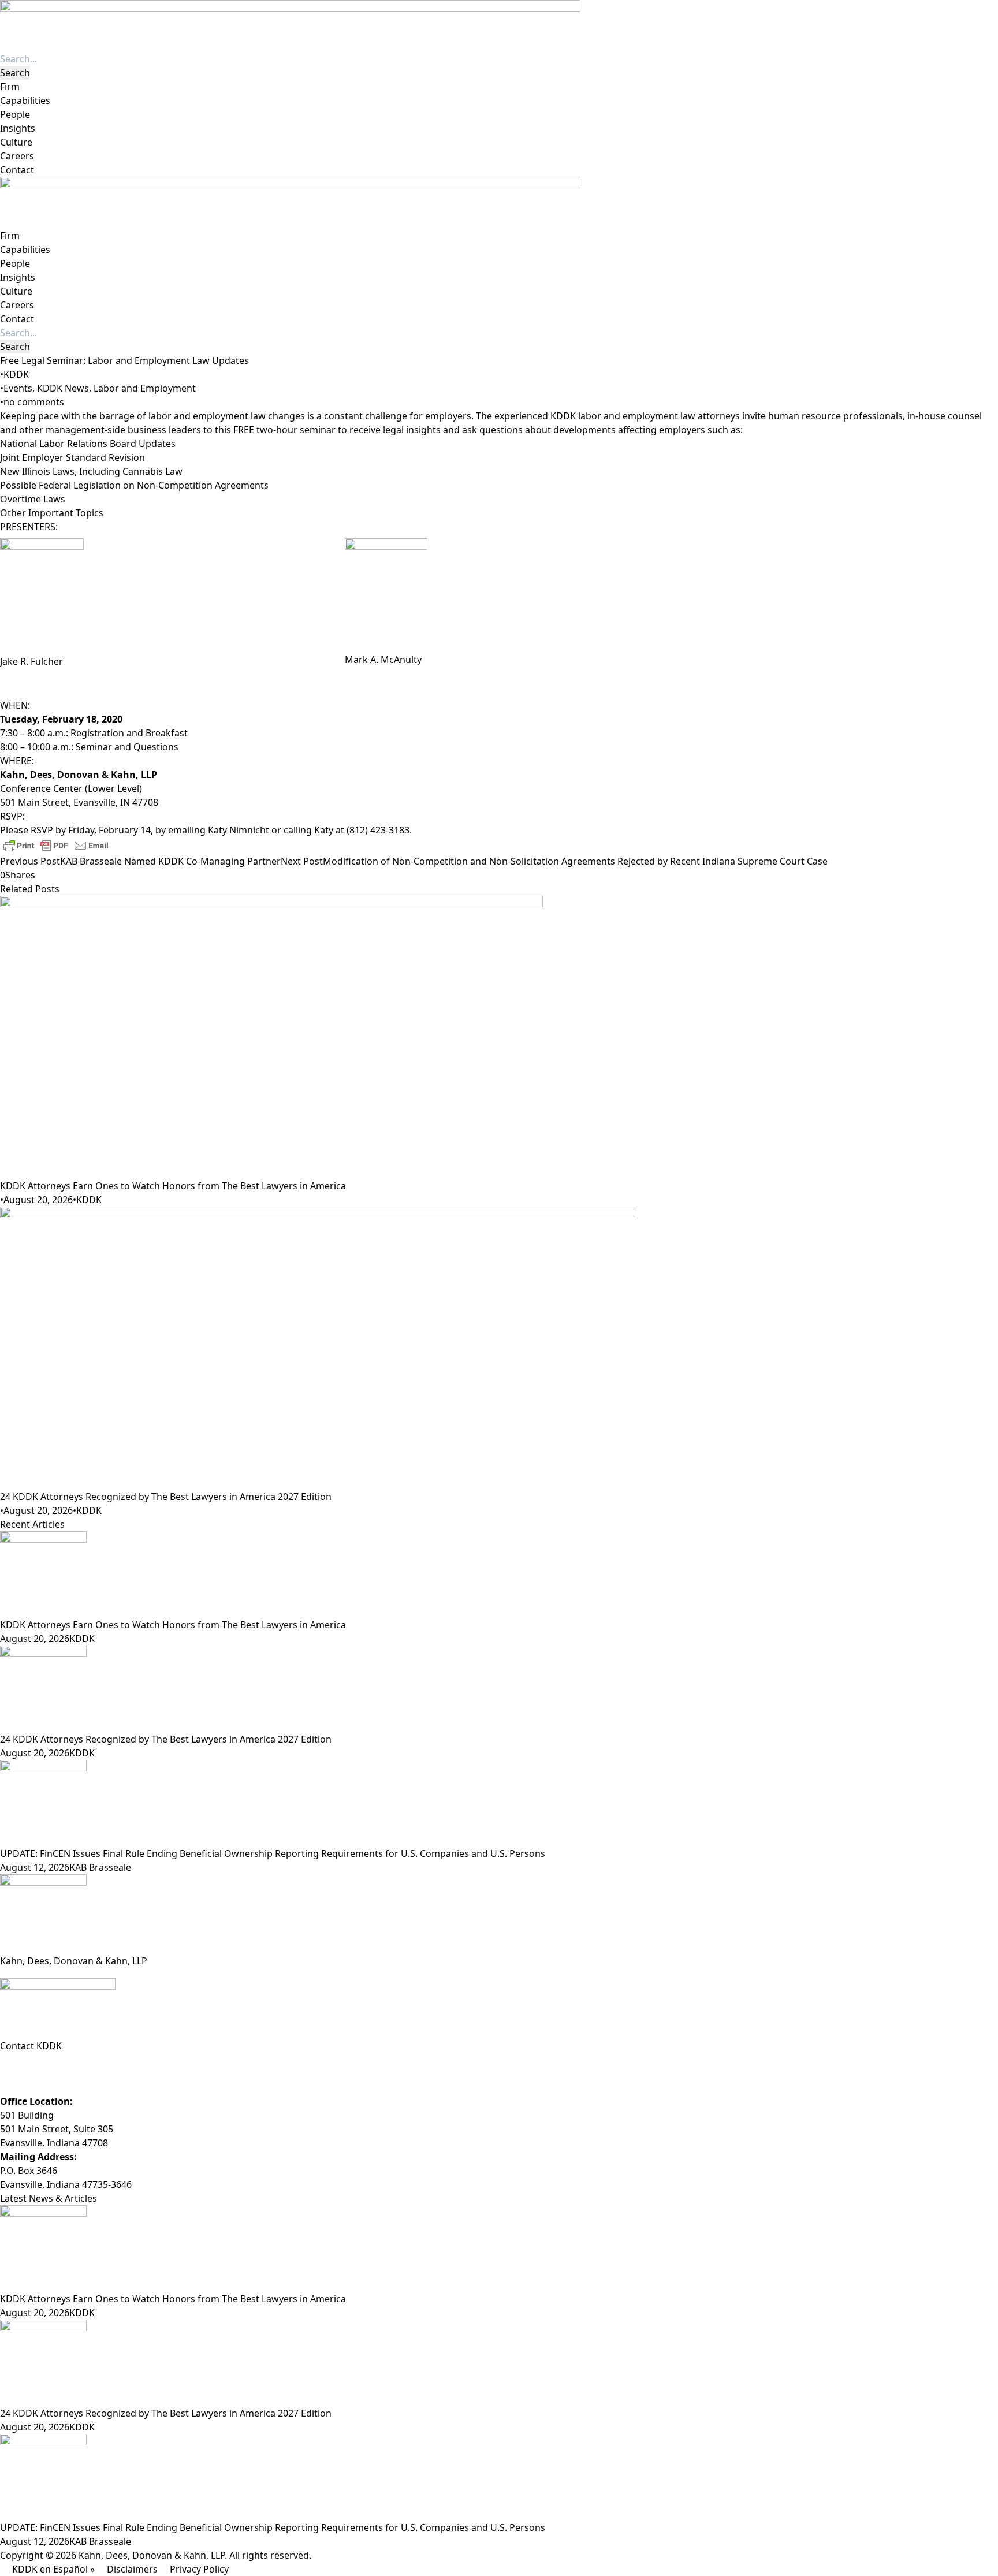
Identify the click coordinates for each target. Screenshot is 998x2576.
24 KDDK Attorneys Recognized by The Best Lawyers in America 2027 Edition (166, 1497)
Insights (18, 128)
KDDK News (63, 388)
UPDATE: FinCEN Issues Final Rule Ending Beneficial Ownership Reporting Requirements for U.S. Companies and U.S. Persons (273, 1853)
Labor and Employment (145, 388)
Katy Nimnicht (239, 830)
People (15, 114)
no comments (34, 402)
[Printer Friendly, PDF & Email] (56, 845)
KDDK (16, 374)
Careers (17, 156)
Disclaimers (132, 2569)
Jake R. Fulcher (31, 661)
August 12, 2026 (35, 1867)
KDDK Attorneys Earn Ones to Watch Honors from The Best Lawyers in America (173, 1186)
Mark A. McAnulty (383, 660)
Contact (17, 170)
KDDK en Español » (53, 2569)
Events (18, 388)
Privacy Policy (199, 2569)
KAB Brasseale (100, 1867)
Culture (16, 142)
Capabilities (25, 100)
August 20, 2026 (38, 1200)
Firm (10, 87)
